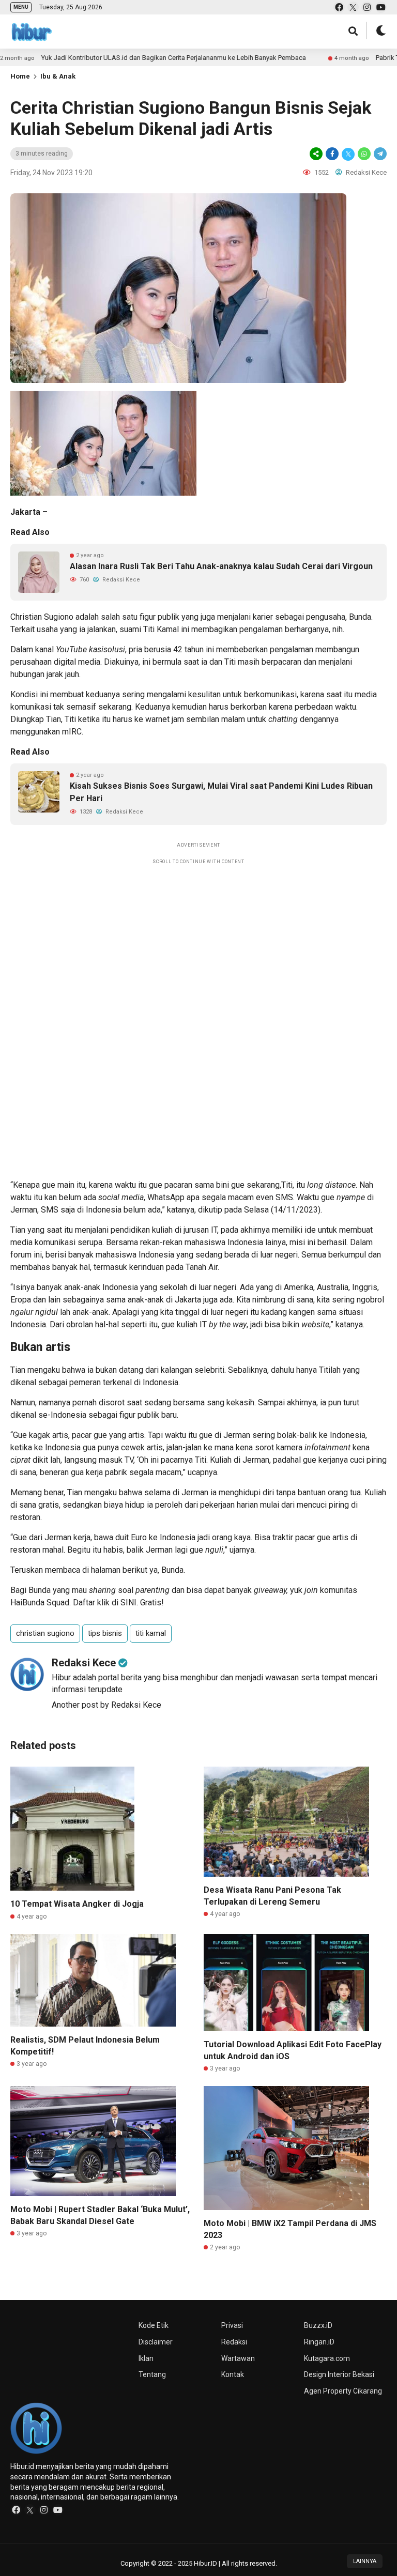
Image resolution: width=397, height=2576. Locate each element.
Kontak (233, 2374)
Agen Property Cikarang (343, 2391)
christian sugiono (45, 1633)
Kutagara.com (327, 2358)
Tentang (152, 2374)
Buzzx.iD (318, 2325)
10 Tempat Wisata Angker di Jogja (77, 1904)
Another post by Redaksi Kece (106, 1705)
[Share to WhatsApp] (364, 154)
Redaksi (234, 2342)
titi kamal (151, 1633)
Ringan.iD (319, 2342)
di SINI (124, 1603)
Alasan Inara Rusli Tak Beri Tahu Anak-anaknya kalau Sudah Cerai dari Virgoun (221, 566)
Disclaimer (156, 2342)
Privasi (232, 2325)
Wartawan (238, 2358)
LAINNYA (365, 2561)
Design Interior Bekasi (339, 2374)
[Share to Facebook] (332, 154)
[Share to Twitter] (348, 154)
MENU (21, 7)
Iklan (146, 2358)
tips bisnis (105, 1633)
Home (20, 76)
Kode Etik (154, 2325)
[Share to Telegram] (379, 154)
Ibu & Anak (58, 76)
